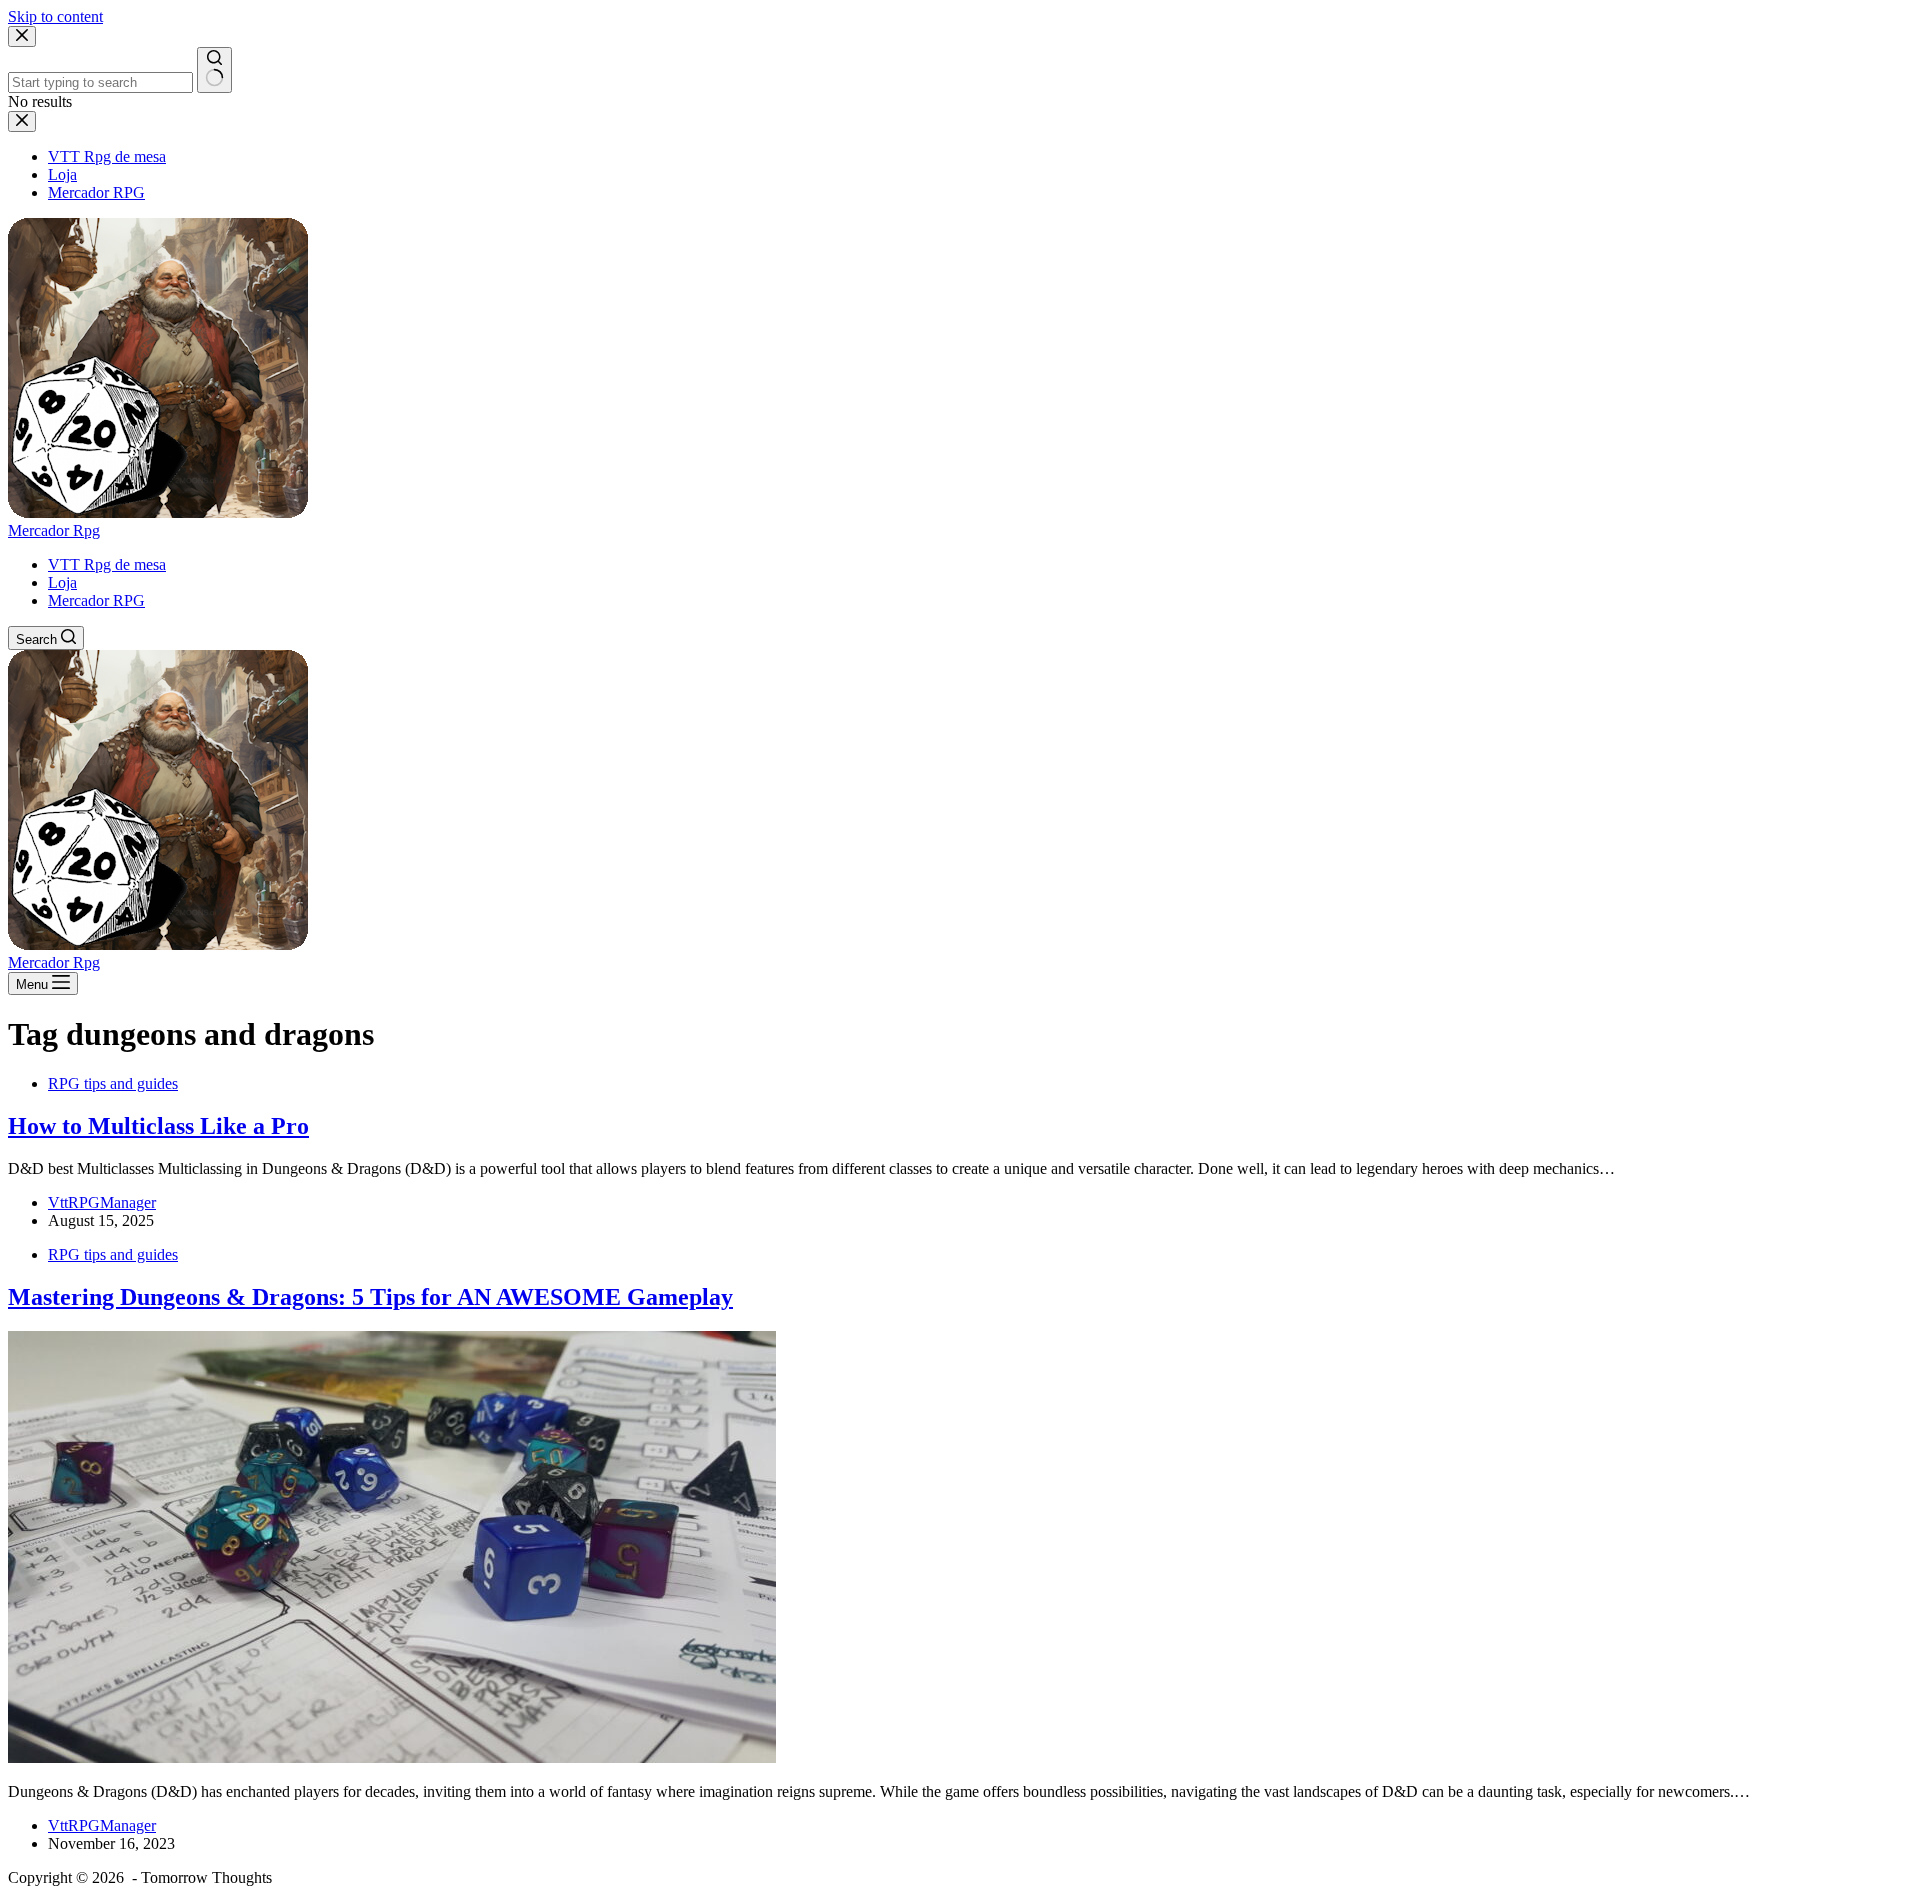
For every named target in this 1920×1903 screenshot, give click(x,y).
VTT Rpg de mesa (107, 564)
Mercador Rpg (54, 530)
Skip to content (55, 16)
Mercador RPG (96, 600)
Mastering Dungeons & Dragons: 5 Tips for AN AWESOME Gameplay (370, 1297)
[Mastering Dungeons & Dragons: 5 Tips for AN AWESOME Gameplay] (392, 1757)
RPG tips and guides (113, 1083)
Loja (62, 582)
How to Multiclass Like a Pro (158, 1126)
